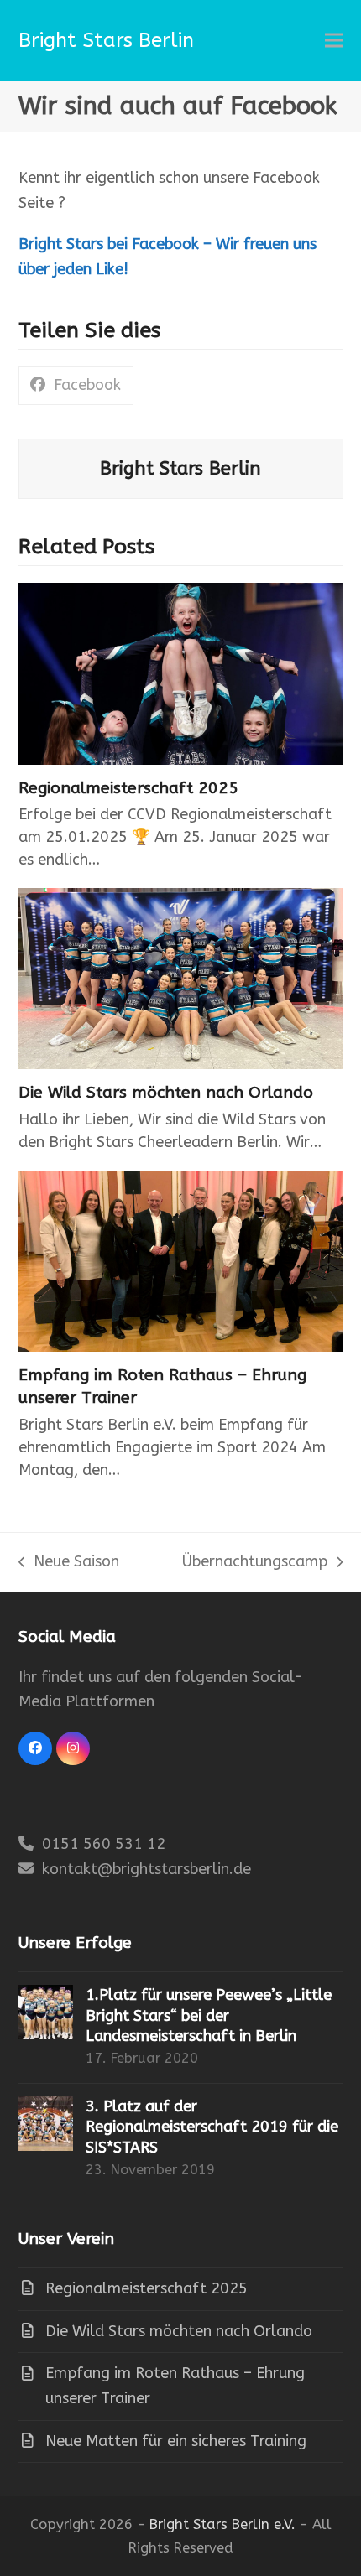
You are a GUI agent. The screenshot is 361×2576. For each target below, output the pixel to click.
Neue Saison (69, 1563)
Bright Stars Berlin (106, 40)
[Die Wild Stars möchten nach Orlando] (181, 979)
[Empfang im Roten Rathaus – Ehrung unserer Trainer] (181, 1261)
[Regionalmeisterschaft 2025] (181, 673)
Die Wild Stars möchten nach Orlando (166, 1092)
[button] (334, 41)
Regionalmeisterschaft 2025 (128, 788)
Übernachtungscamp (255, 1563)
